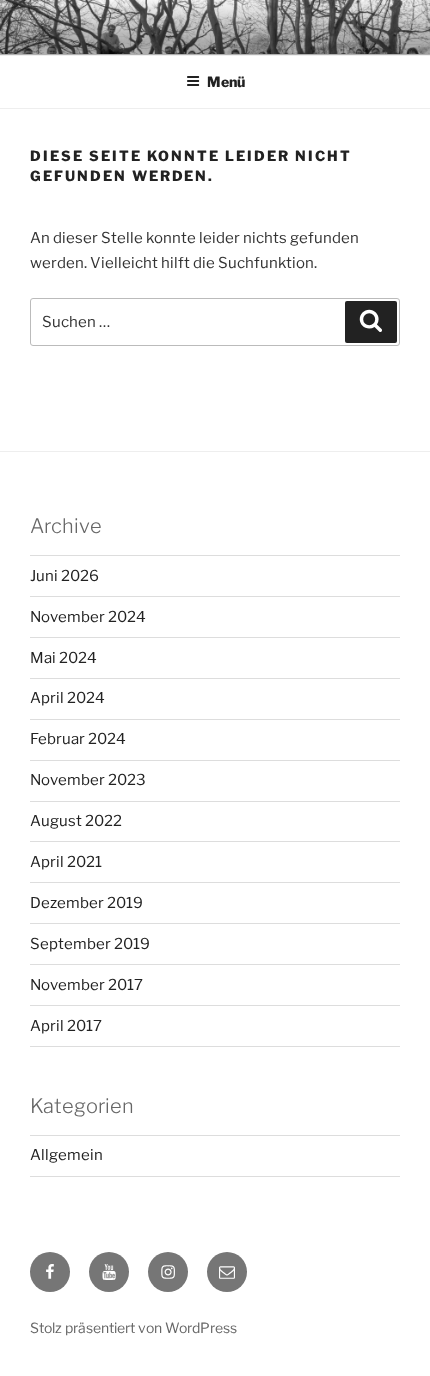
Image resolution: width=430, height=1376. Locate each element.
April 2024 (67, 698)
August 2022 (76, 821)
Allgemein (66, 1155)
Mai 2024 (63, 658)
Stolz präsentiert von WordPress (133, 1327)
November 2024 (88, 617)
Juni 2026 (64, 576)
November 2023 (88, 780)
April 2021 (66, 862)
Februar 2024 (78, 739)
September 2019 (90, 944)
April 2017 (66, 1026)
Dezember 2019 (86, 903)
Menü (226, 81)
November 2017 (86, 985)
